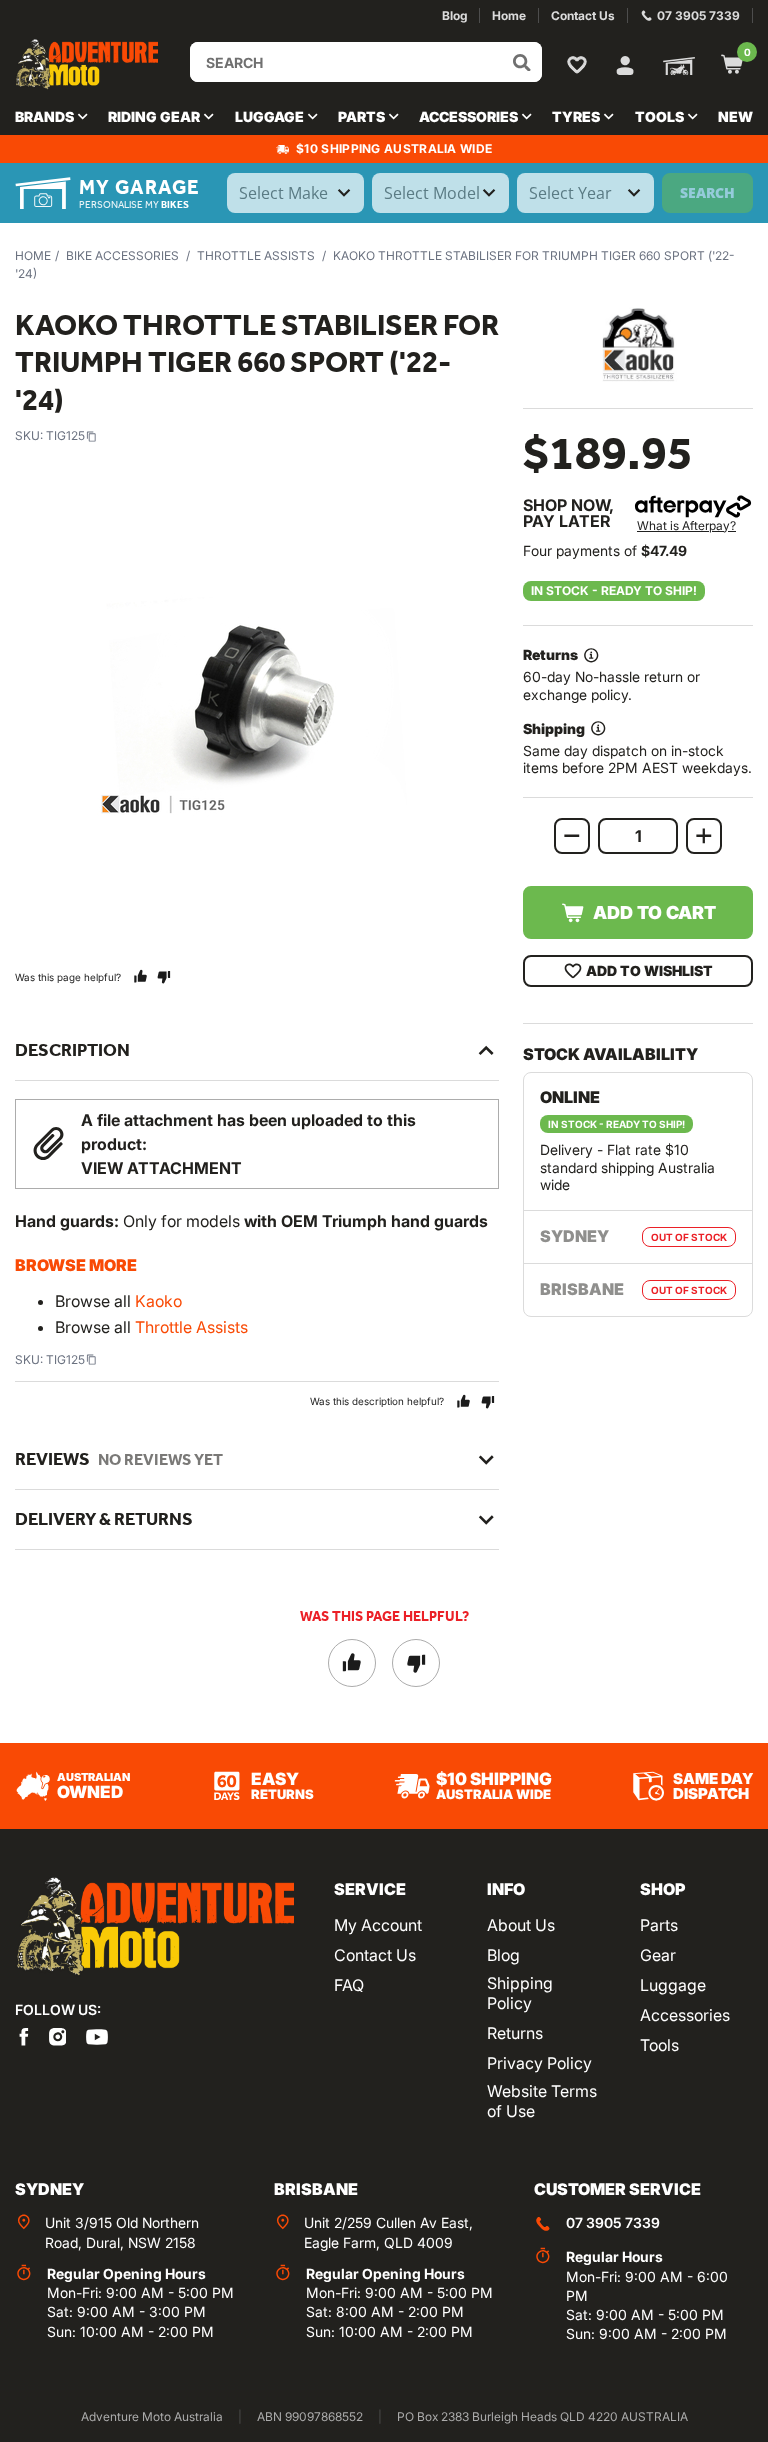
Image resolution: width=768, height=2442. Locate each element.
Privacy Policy (539, 2063)
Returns (515, 2033)
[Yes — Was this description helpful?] (463, 1401)
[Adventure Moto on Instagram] (58, 2036)
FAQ (349, 1985)
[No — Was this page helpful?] (163, 976)
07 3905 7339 (613, 2222)
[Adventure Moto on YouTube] (97, 2036)
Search (707, 192)
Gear (658, 1955)
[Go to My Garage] (675, 64)
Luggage (673, 1985)
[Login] (625, 63)
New (735, 116)
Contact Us (375, 1955)
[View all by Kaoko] (638, 344)
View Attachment (161, 1168)
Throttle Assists (256, 255)
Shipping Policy (520, 1993)
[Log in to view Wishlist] (581, 64)
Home (33, 255)
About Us (521, 1925)
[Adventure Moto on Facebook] (24, 2036)
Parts (659, 1925)
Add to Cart (654, 912)
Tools (659, 2045)
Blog (503, 1955)
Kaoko (158, 1301)
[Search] (522, 62)
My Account (378, 1925)
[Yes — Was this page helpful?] (140, 976)
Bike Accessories (122, 255)
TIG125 (65, 435)
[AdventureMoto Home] (154, 1926)
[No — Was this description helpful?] (487, 1401)
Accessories (685, 2015)
